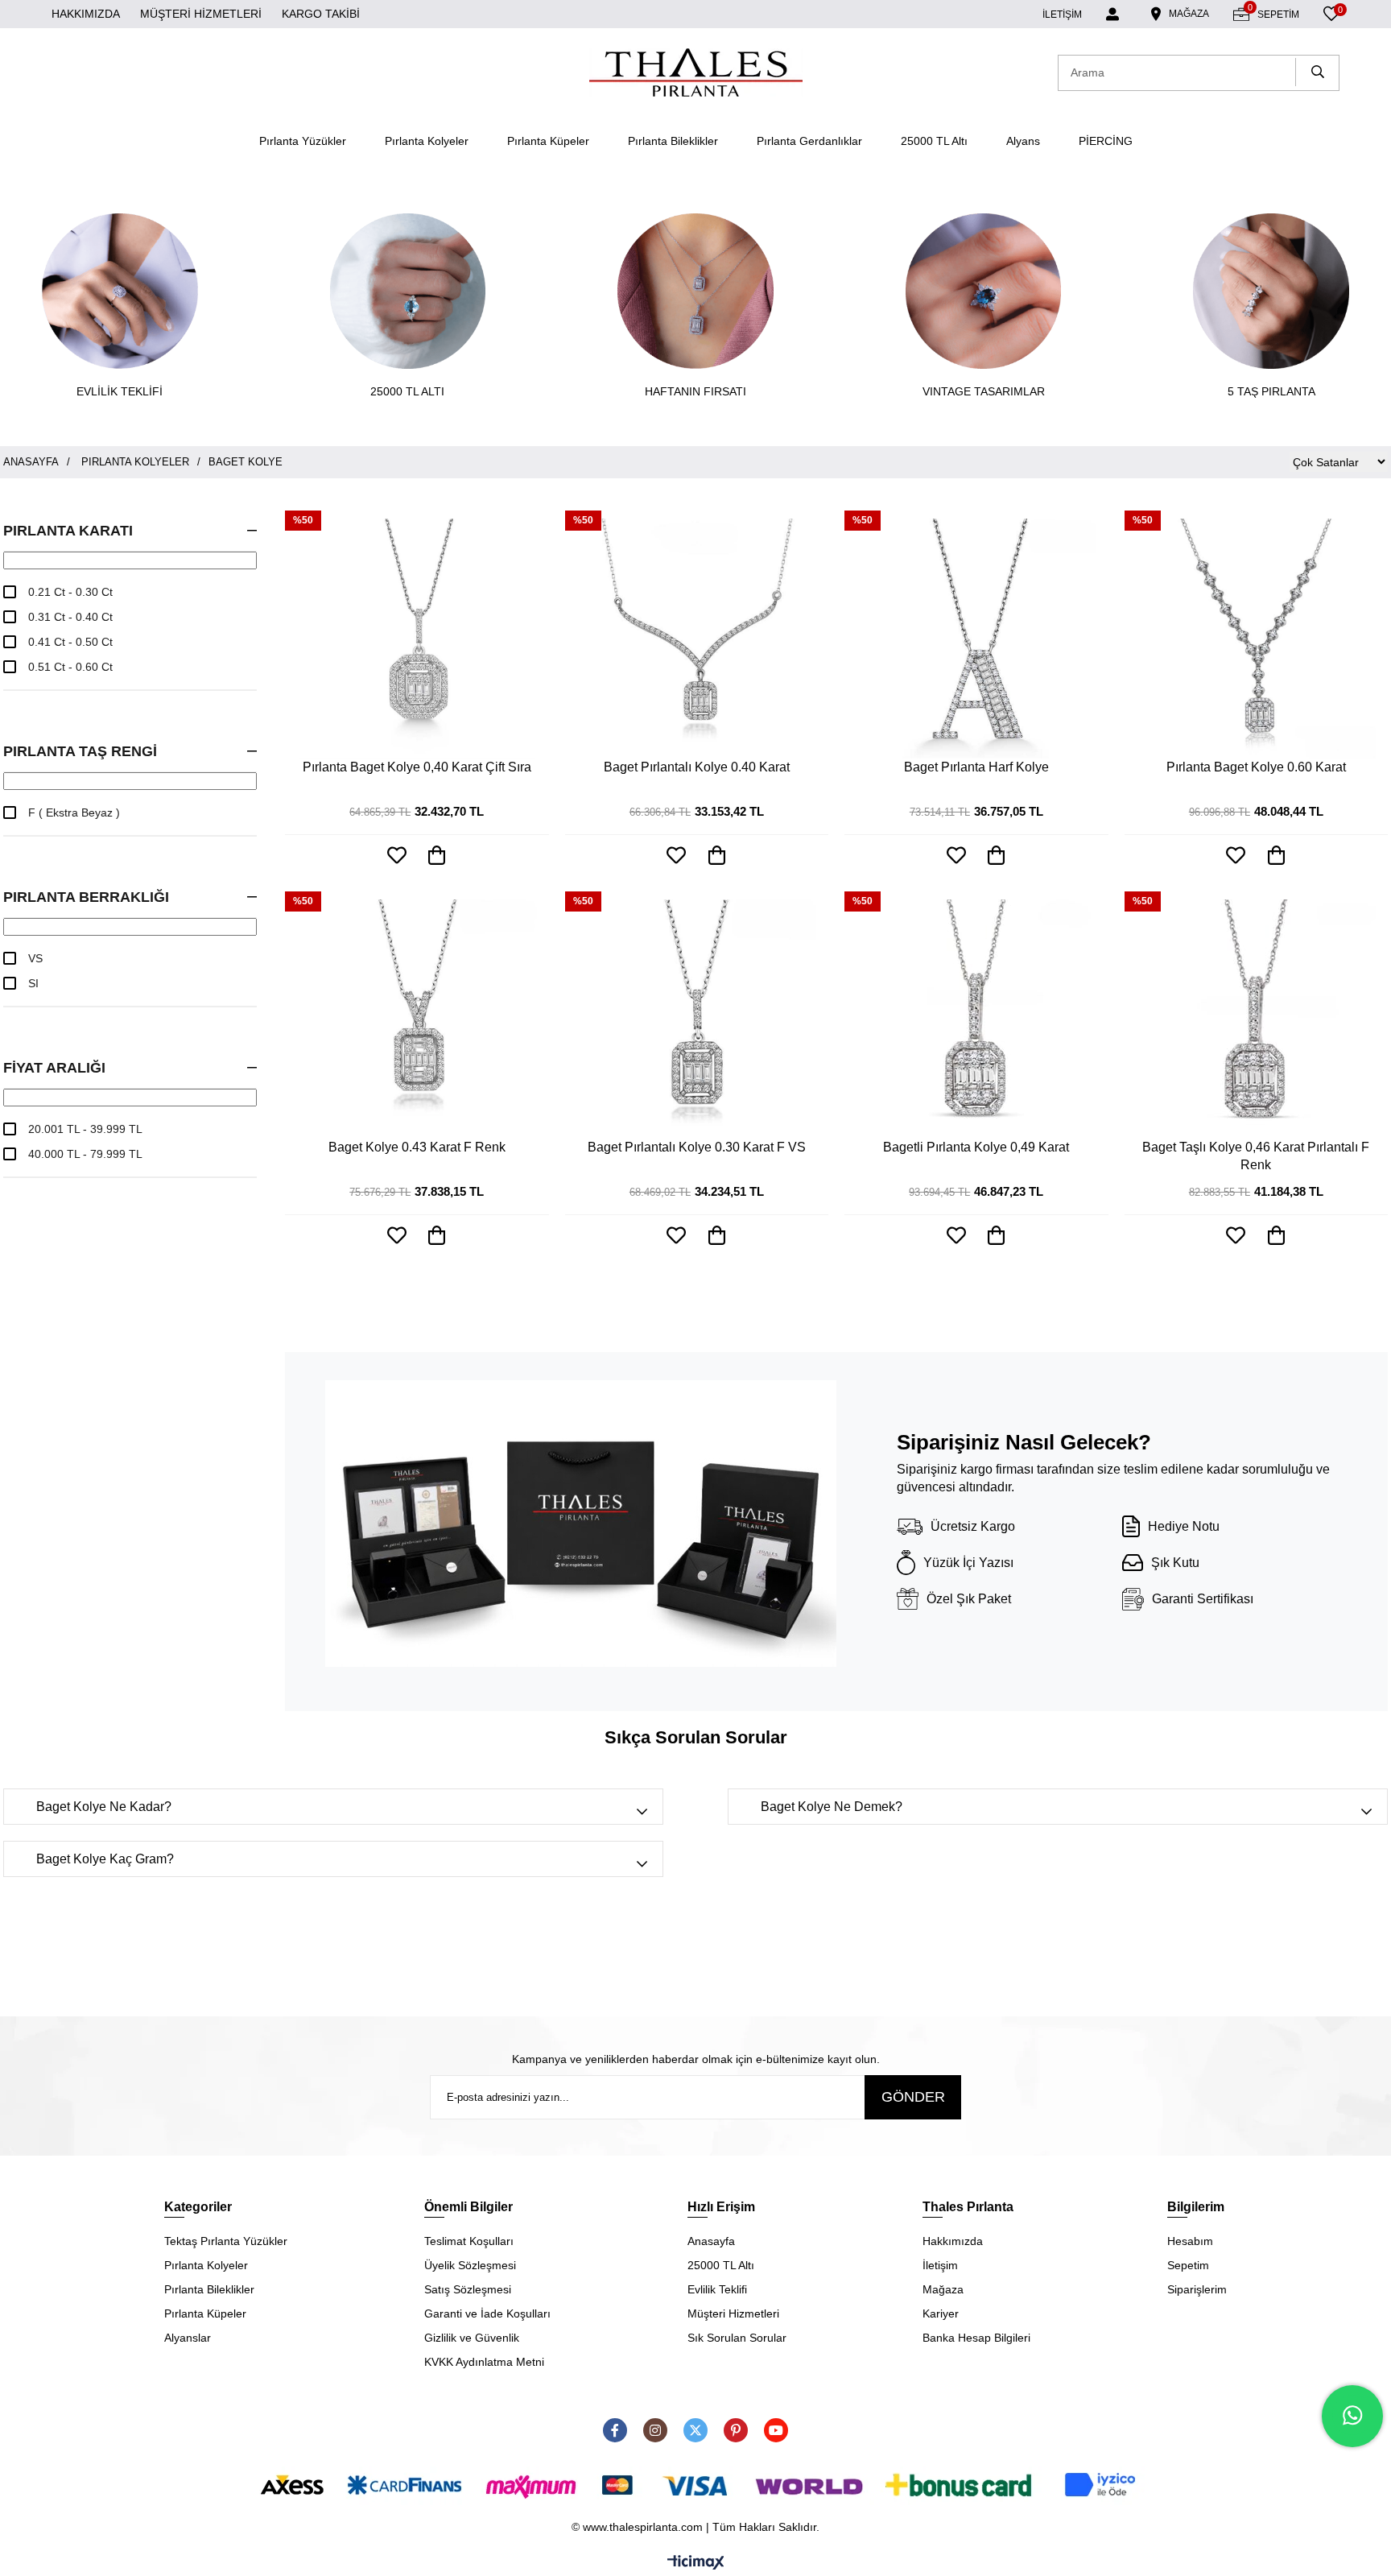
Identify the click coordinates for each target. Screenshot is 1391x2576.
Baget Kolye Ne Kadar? (104, 1807)
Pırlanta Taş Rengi (80, 751)
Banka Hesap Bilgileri (976, 2338)
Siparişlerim (1197, 2289)
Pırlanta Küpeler (548, 141)
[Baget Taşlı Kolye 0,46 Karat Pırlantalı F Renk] (1257, 1019)
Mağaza (943, 2289)
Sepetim (1188, 2265)
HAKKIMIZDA (86, 14)
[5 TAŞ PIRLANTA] (1271, 291)
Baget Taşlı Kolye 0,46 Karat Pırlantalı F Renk (1256, 1156)
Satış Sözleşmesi (468, 2289)
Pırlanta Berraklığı (86, 897)
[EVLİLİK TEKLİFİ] (120, 291)
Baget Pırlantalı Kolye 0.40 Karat (697, 767)
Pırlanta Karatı (68, 531)
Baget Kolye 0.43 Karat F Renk (417, 1147)
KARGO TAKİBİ (321, 14)
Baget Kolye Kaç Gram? (105, 1859)
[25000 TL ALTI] (408, 291)
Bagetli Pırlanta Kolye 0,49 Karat (976, 1147)
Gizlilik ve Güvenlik (472, 2338)
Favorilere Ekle (397, 855)
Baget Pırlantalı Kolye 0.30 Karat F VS (697, 1147)
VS (35, 958)
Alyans (1023, 141)
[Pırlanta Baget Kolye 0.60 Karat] (1257, 639)
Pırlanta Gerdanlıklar (809, 141)
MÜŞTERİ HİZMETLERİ (201, 14)
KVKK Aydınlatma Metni (484, 2362)
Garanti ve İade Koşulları (487, 2313)
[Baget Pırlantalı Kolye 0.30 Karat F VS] (697, 1019)
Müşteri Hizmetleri (733, 2313)
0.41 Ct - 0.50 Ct (70, 642)
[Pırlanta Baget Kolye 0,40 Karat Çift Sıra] (417, 639)
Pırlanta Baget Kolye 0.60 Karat (1256, 767)
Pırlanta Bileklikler (673, 141)
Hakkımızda (953, 2241)
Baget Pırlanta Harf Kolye (976, 767)
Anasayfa (711, 2241)
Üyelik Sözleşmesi (470, 2265)
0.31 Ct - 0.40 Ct (70, 617)
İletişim (940, 2265)
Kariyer (941, 2313)
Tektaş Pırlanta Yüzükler (226, 2241)
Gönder (913, 2097)
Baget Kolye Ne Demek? (832, 1807)
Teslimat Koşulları (469, 2241)
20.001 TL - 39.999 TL (85, 1129)
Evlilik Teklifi (717, 2289)
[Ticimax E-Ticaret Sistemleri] (696, 2564)
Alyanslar (188, 2338)
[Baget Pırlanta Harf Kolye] (976, 639)
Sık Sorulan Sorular (737, 2338)
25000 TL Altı (934, 141)
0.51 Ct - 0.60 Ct (70, 667)
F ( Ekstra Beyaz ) (74, 812)
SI (33, 983)
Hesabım (1190, 2241)
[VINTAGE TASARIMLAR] (984, 291)
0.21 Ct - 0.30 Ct (70, 592)
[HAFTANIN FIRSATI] (695, 291)
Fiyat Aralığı (54, 1068)
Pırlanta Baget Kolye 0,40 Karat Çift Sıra (417, 767)
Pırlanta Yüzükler (303, 141)
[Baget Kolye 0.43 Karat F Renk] (417, 1019)
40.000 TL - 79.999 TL (85, 1154)
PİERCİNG (1106, 141)
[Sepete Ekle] (437, 855)
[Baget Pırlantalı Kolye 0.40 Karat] (697, 639)
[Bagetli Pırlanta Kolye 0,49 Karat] (976, 1019)
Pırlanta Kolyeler (427, 141)
